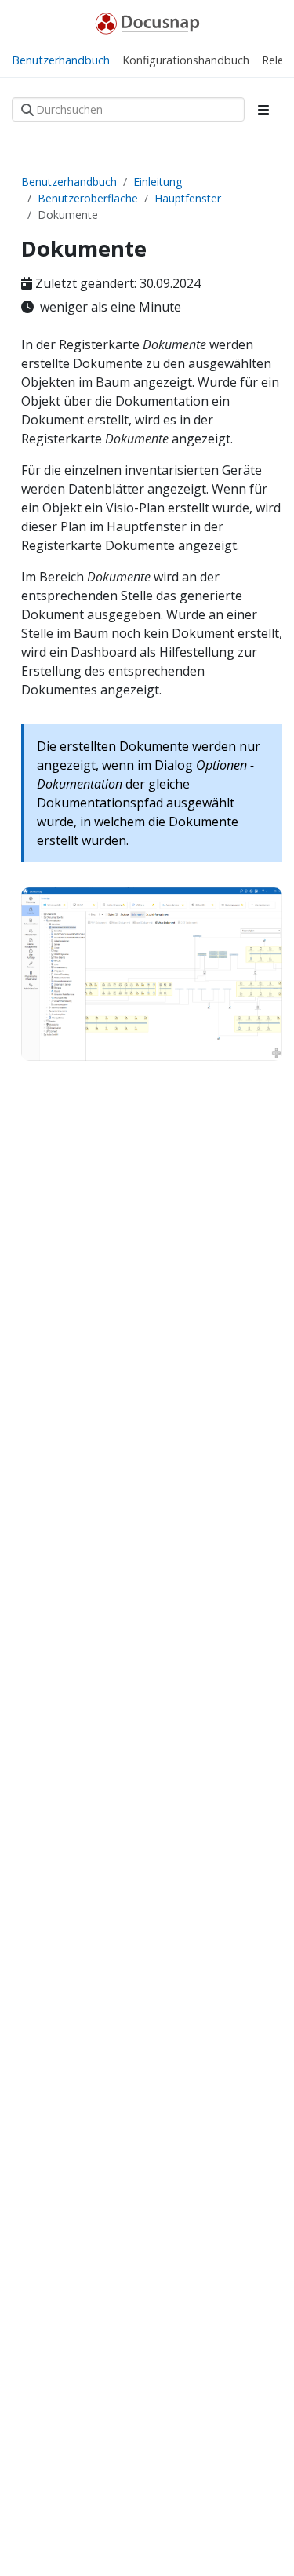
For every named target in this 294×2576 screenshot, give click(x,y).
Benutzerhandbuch (69, 182)
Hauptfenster (188, 198)
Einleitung (158, 182)
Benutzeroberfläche (88, 198)
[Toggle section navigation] (263, 110)
